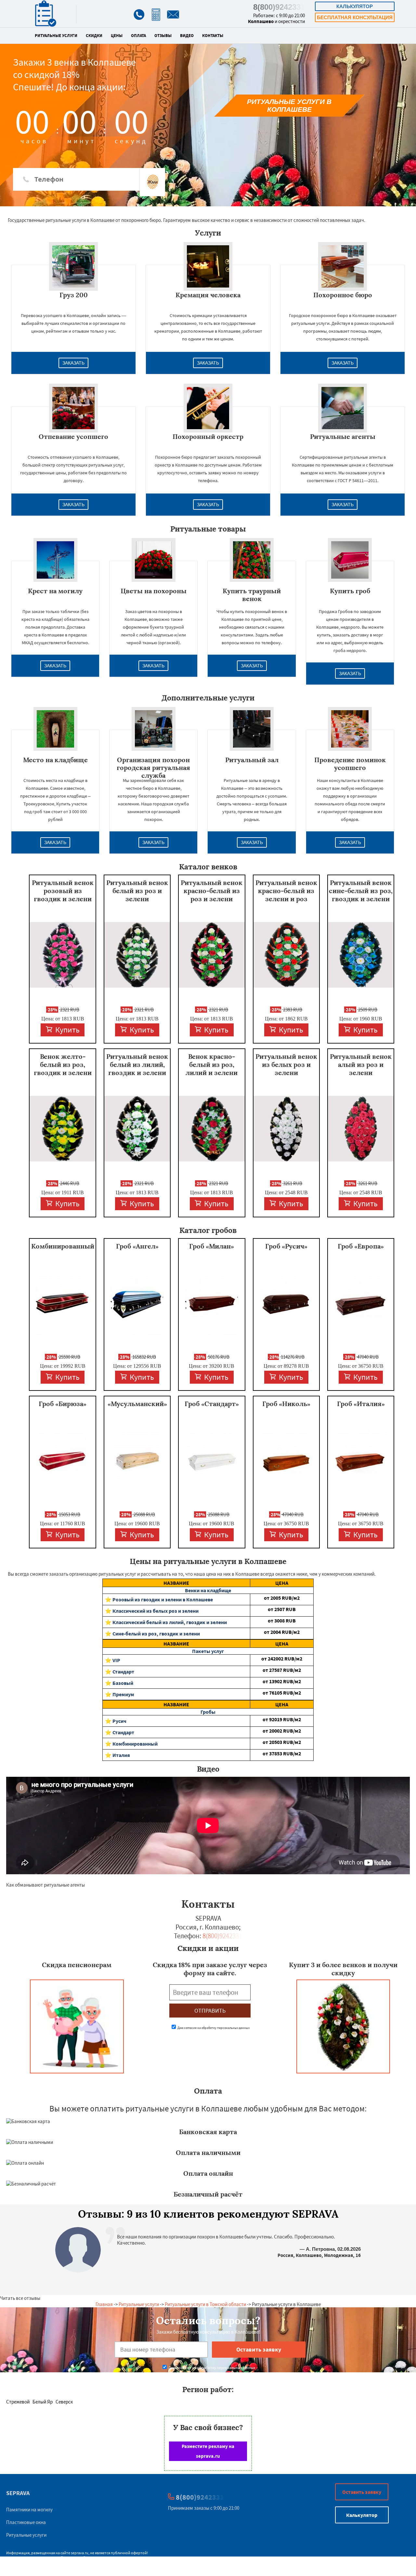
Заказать (73, 363)
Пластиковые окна (26, 2522)
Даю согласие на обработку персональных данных (213, 2028)
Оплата (138, 36)
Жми (153, 182)
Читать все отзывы (20, 2298)
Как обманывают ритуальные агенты (45, 1885)
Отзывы (163, 36)
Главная (104, 2304)
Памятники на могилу (29, 2510)
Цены (117, 36)
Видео (187, 36)
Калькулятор (355, 6)
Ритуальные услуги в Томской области (205, 2304)
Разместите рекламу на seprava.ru (208, 2451)
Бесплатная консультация (355, 17)
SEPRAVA (18, 2493)
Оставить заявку (362, 2492)
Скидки (94, 36)
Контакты (213, 36)
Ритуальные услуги (56, 36)
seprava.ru (80, 2553)
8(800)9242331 (279, 7)
